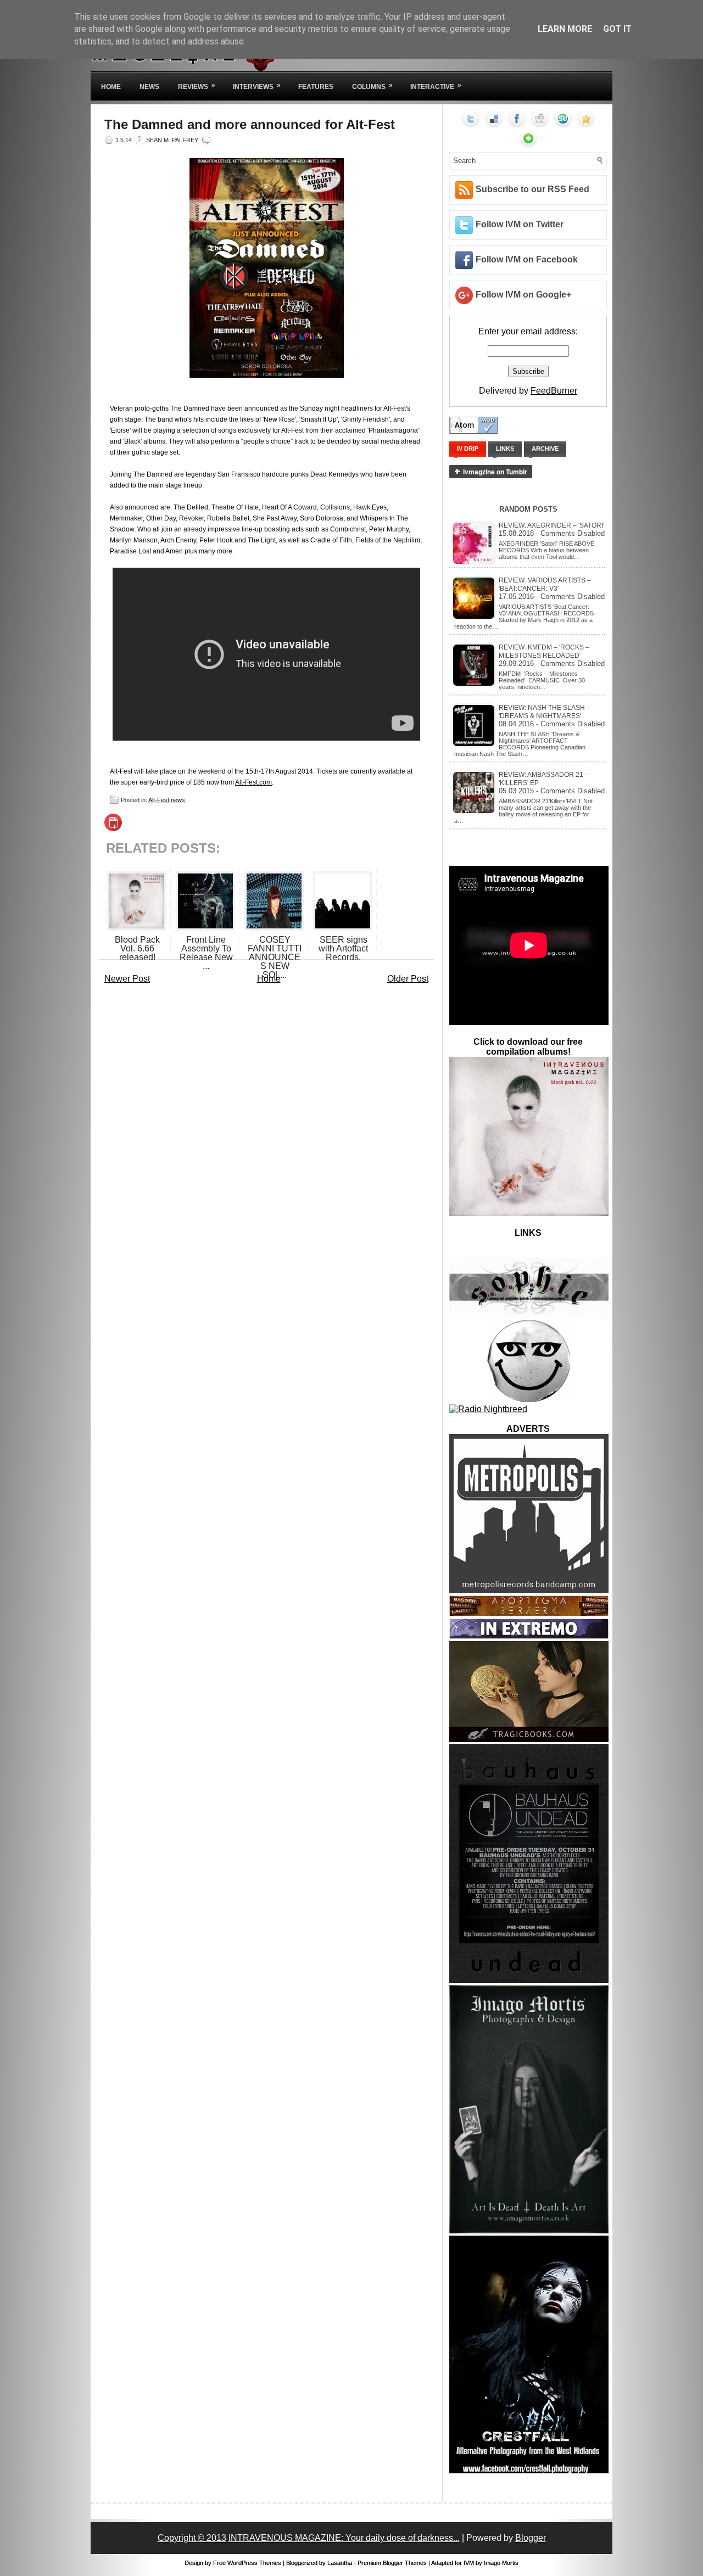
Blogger (531, 2538)
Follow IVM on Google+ (523, 295)
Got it (617, 29)
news (178, 800)
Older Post (408, 979)
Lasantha (340, 2563)
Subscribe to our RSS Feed (532, 189)
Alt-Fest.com (253, 782)
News (149, 87)
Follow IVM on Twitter (520, 224)
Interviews (257, 86)
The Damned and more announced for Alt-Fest (250, 125)
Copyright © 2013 (192, 2538)
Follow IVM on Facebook (527, 259)
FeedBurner (554, 391)
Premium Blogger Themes (392, 2563)
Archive (545, 449)
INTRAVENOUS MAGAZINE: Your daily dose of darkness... (344, 2538)
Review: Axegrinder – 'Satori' (551, 525)
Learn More (565, 29)
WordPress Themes (254, 2563)
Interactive (436, 86)
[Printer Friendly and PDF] (113, 828)
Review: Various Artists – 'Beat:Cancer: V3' (545, 584)
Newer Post (127, 979)
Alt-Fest (159, 800)
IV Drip (468, 449)
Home (111, 87)
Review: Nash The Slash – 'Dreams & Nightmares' (545, 712)
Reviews (197, 86)
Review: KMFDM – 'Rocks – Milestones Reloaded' (544, 651)
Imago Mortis (501, 2563)
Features (316, 87)
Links (505, 449)
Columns (372, 86)
